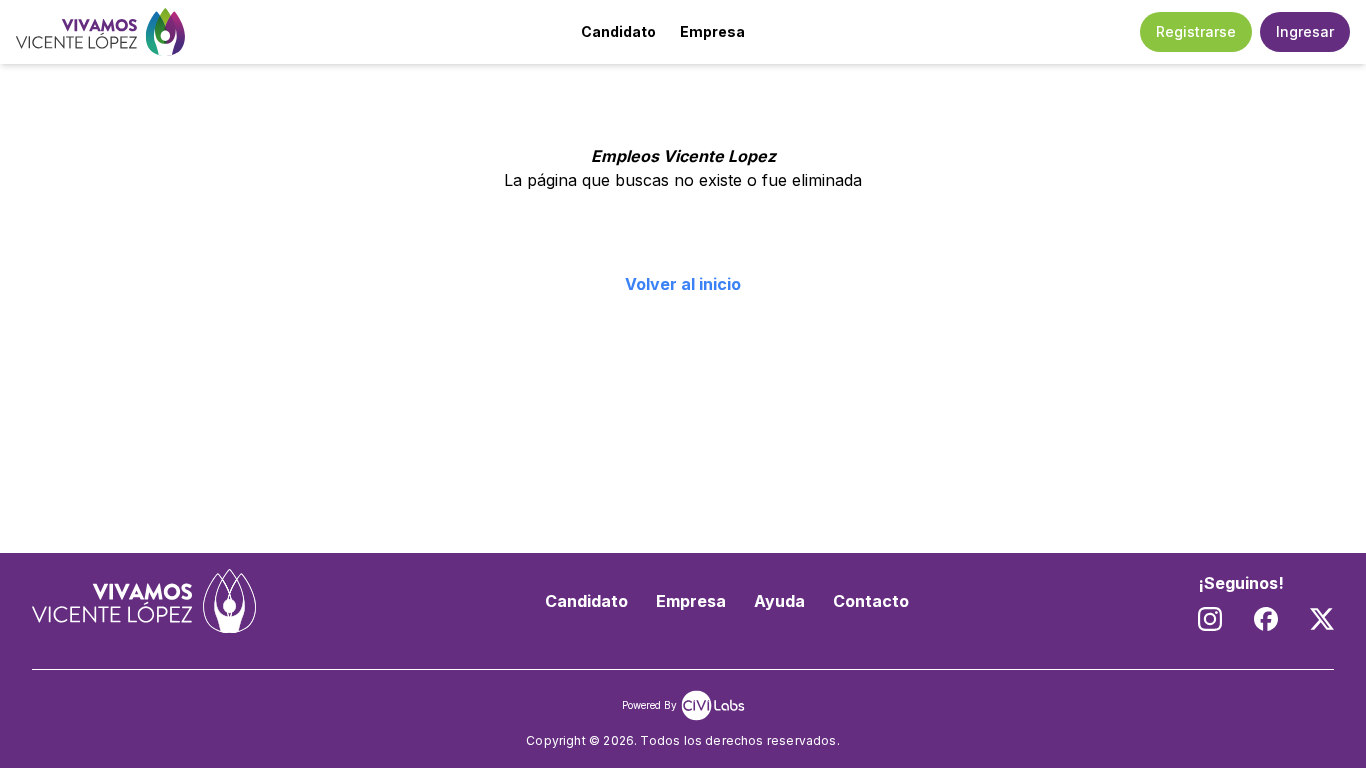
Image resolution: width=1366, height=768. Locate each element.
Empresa (712, 31)
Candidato (618, 31)
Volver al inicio (683, 284)
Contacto (871, 601)
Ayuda (779, 601)
